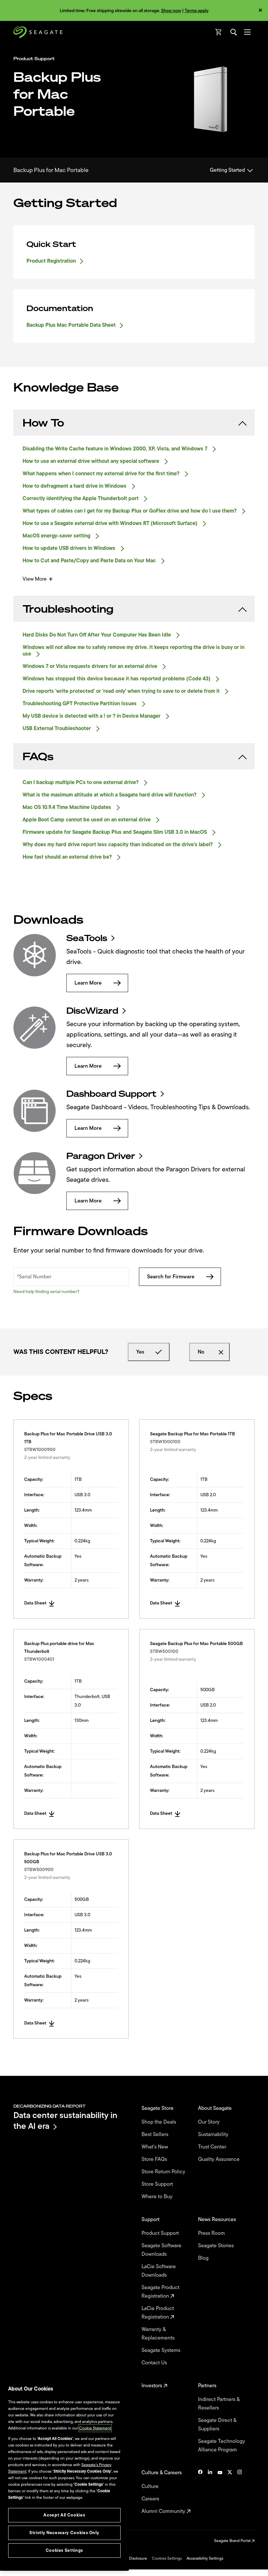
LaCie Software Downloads (159, 2271)
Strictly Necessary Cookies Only (64, 2533)
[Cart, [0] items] (219, 32)
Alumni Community (164, 2511)
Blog (204, 2258)
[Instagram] (240, 2492)
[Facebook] (200, 2492)
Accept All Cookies (64, 2515)
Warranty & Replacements (159, 2334)
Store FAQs (155, 2159)
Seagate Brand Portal (233, 2541)
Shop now (171, 11)
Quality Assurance (219, 2159)
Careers (151, 2499)
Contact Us (155, 2363)
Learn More (88, 983)
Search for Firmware (171, 1277)
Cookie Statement (95, 2428)
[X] (230, 2492)
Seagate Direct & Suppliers (217, 2425)
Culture (151, 2486)
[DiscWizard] (35, 1028)
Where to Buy (158, 2197)
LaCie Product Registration (158, 2313)
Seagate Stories (217, 2246)
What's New (155, 2147)
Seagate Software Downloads (161, 2250)
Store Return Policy (164, 2172)
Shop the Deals (160, 2122)
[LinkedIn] (210, 2492)
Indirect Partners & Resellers (219, 2404)
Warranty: (34, 1580)
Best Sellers (156, 2134)
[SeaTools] (35, 955)
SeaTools (87, 938)
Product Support (161, 2233)
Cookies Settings (167, 2558)
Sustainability (214, 2134)
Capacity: (34, 1479)
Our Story (209, 2122)
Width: (31, 1525)
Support (151, 2219)
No (201, 1352)
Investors (152, 2386)
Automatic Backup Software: (43, 1560)
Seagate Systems (162, 2350)
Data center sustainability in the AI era (65, 2120)
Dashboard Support (111, 1094)
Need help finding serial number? (46, 1292)
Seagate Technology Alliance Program (222, 2445)
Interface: (34, 1495)
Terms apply (197, 11)
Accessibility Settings (205, 2558)
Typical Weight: (39, 1541)
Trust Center (213, 2147)
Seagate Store (158, 2108)
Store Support (158, 2184)
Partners (208, 2386)
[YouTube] (220, 2492)
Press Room (212, 2233)
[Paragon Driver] (35, 1173)
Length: (32, 1510)
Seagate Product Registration (160, 2292)
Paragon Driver (101, 1156)
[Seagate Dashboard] (35, 1111)
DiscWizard (92, 1011)
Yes (140, 1352)
